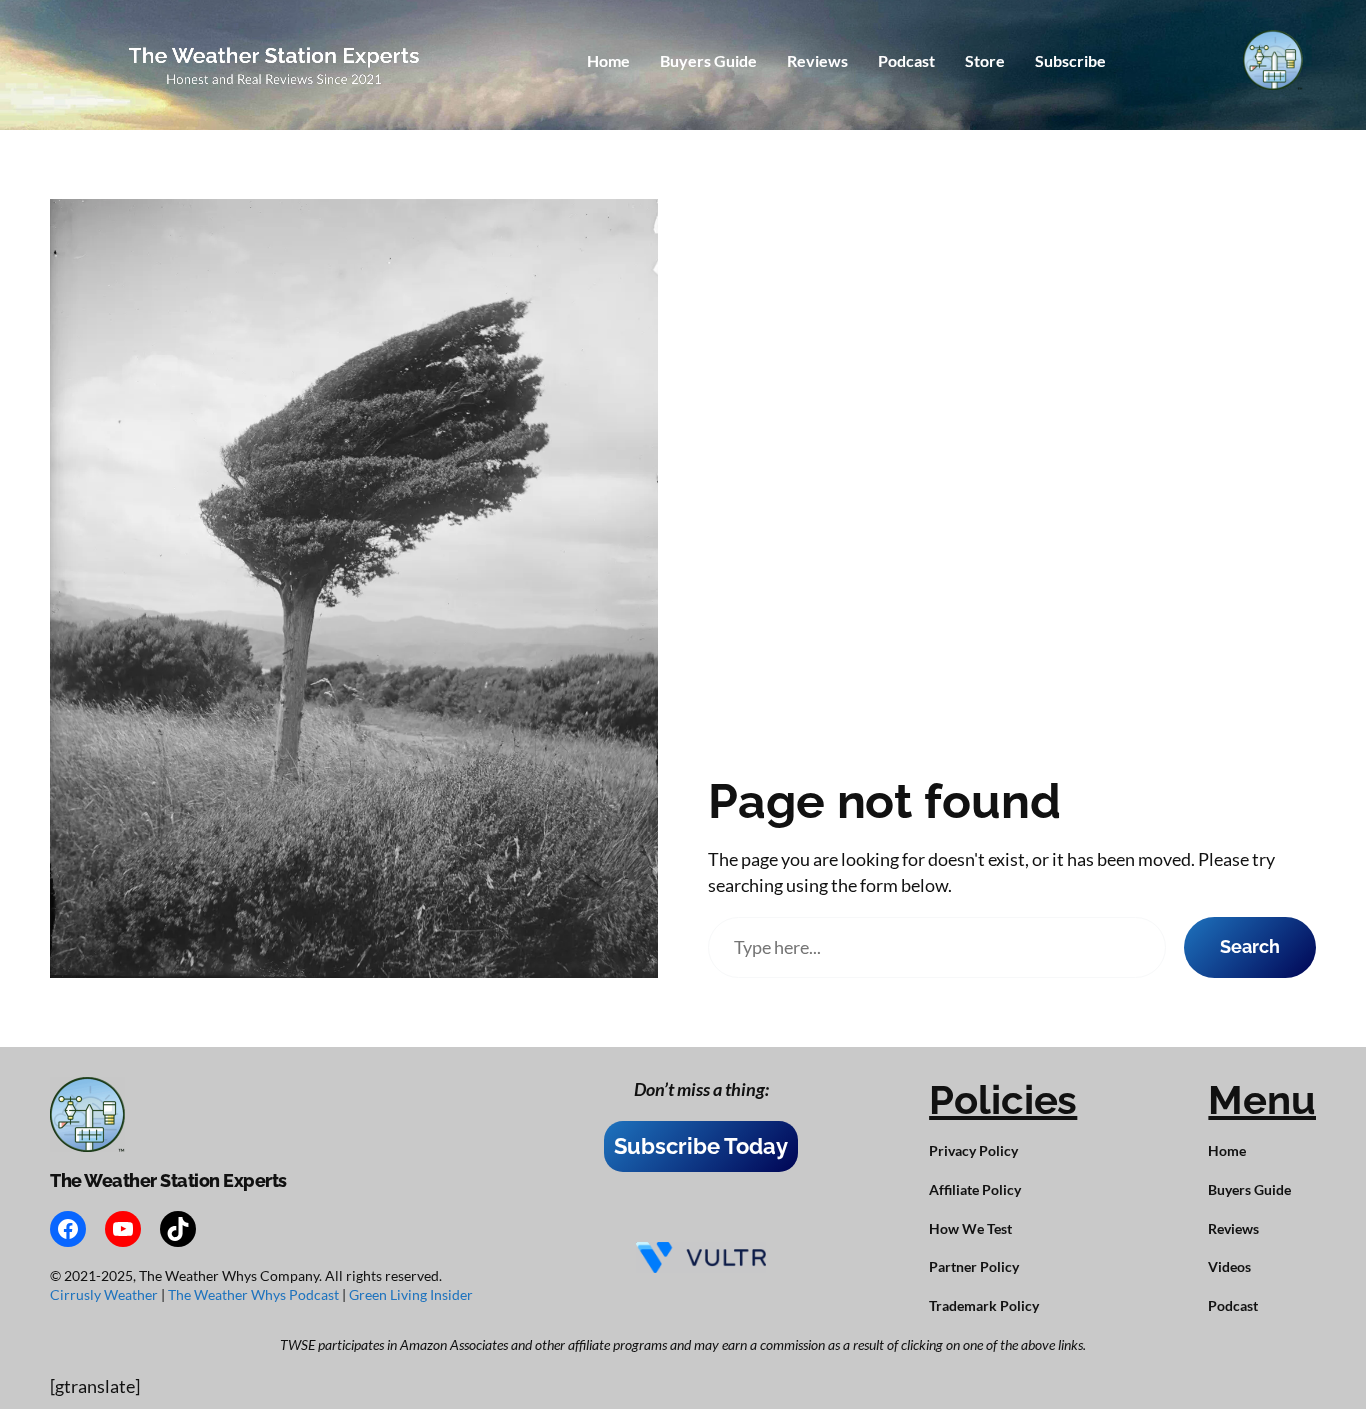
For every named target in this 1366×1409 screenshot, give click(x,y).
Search (1250, 946)
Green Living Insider (411, 1294)
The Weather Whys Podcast (255, 1294)
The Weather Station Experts (168, 1180)
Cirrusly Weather (105, 1294)
